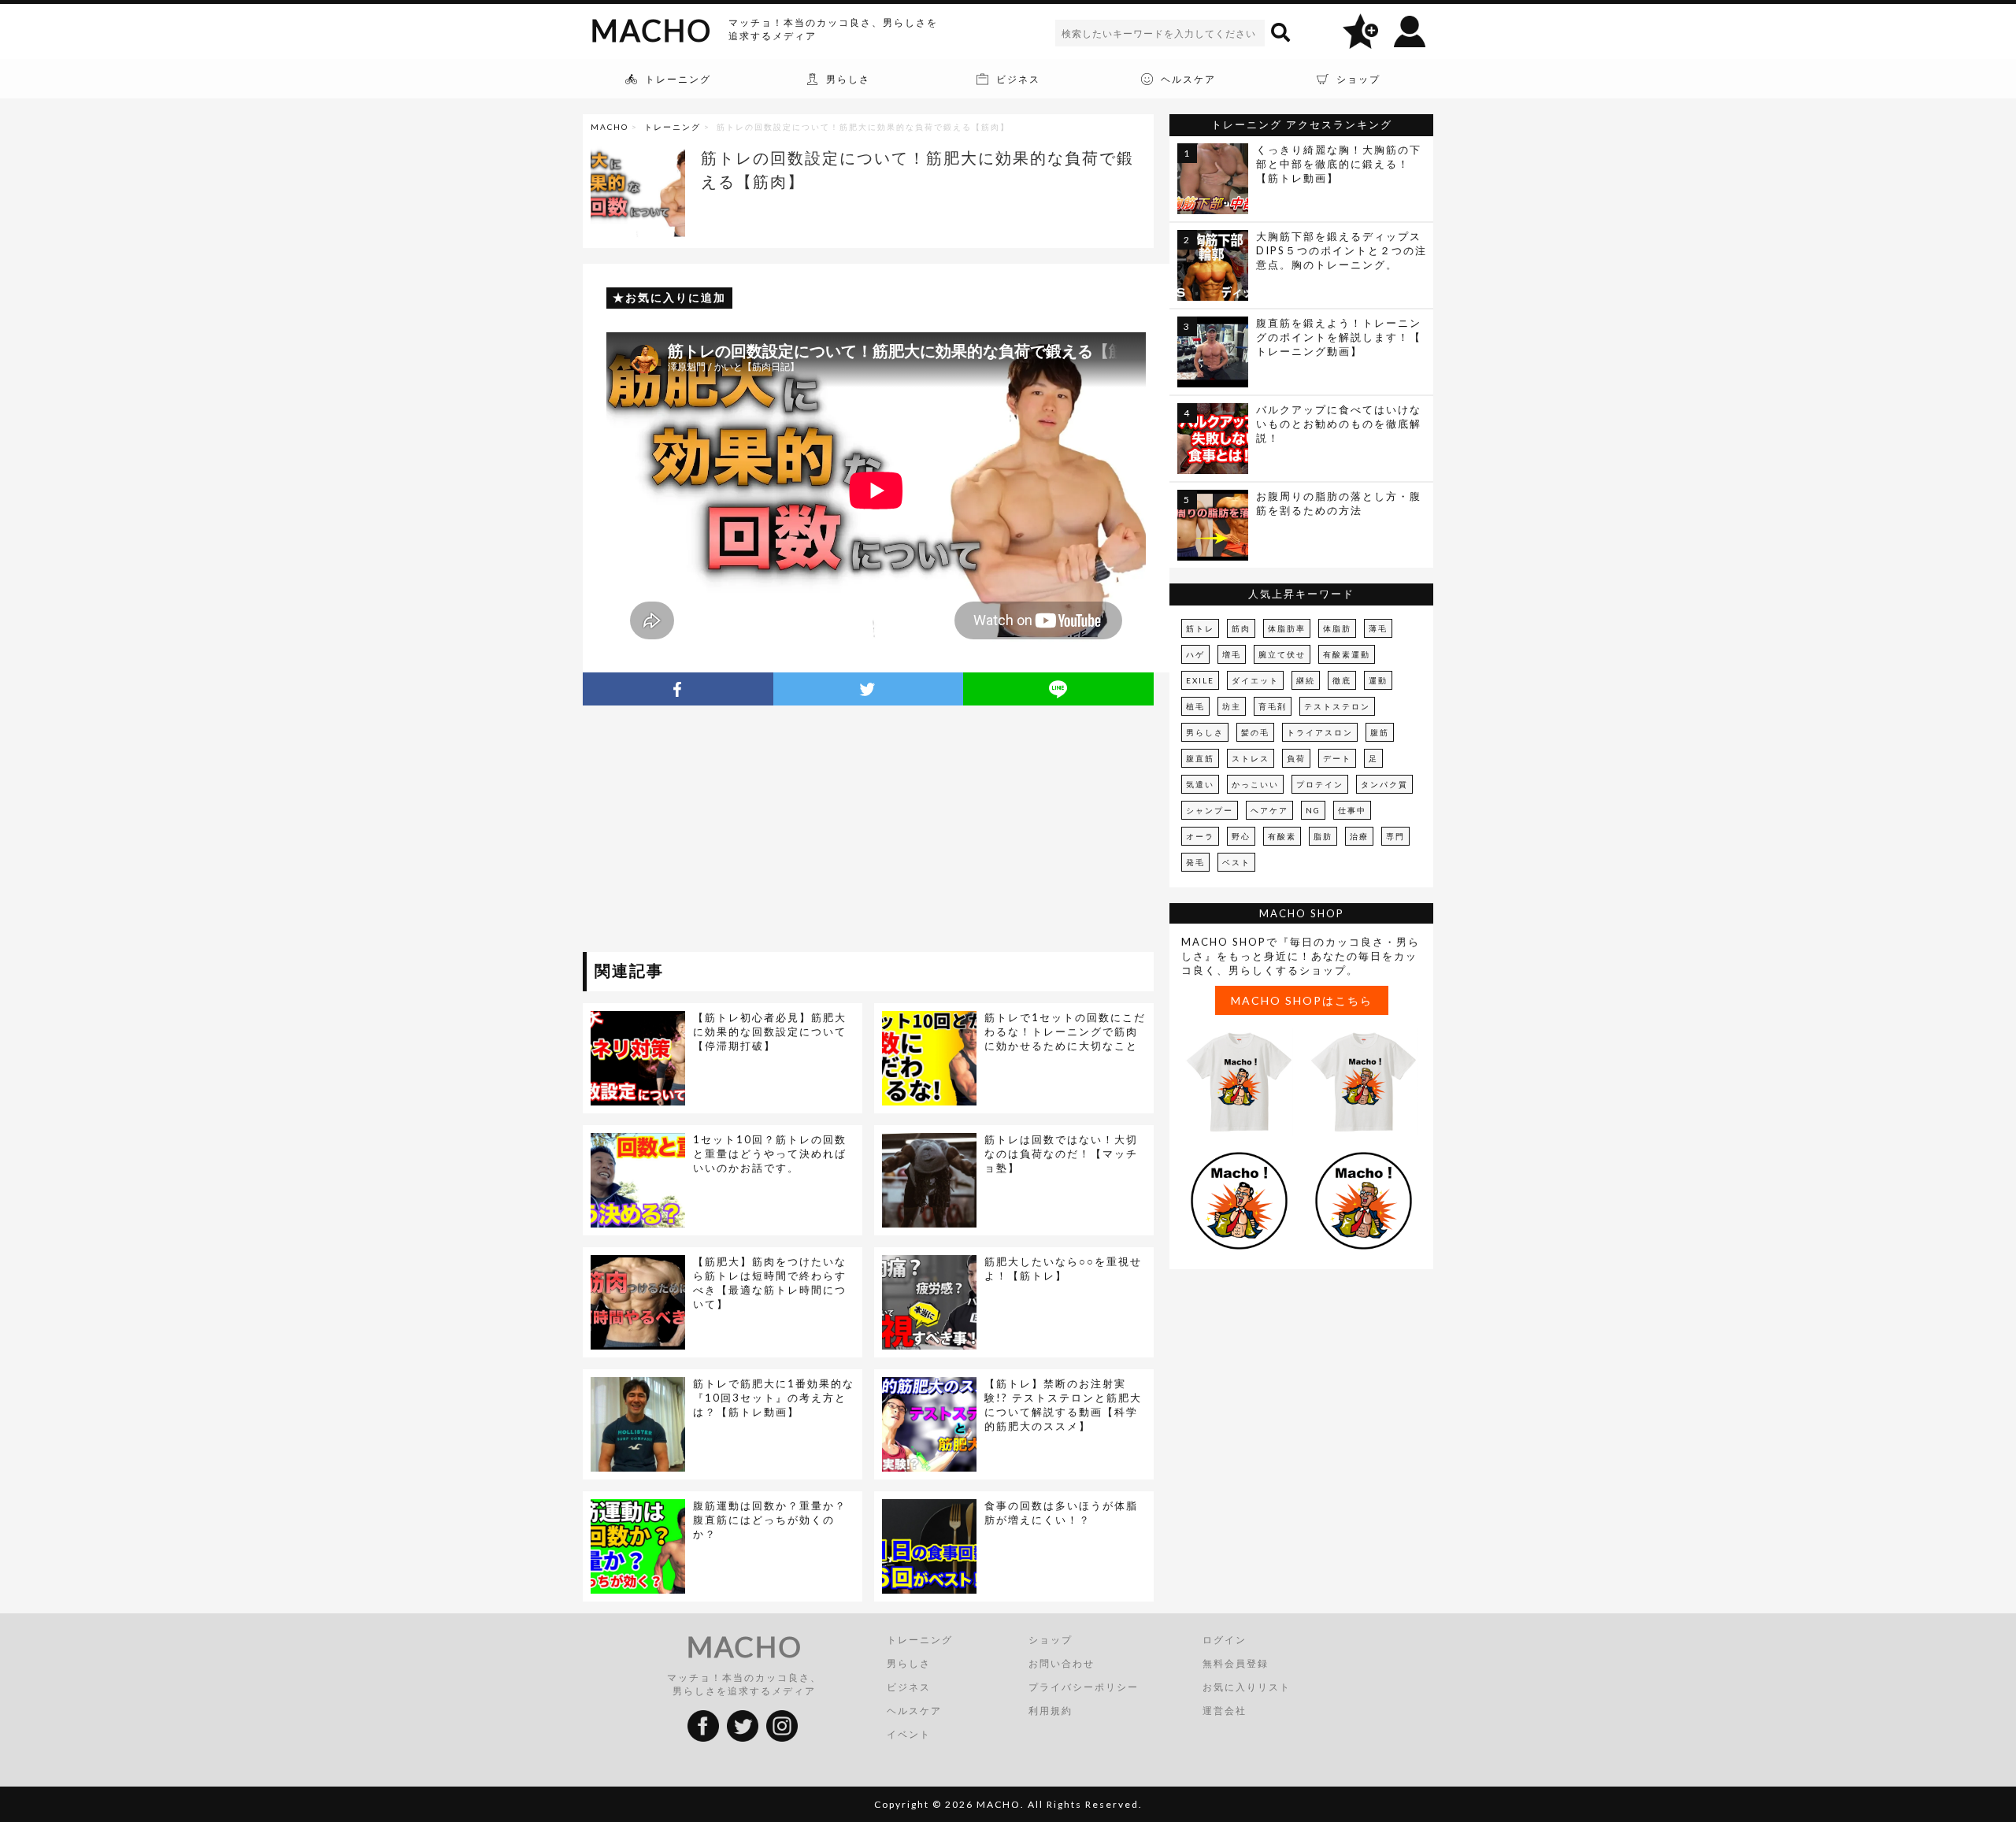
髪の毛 (1255, 732)
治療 (1359, 836)
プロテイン (1320, 784)
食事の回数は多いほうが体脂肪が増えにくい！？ (1061, 1513)
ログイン (1225, 1640)
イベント (909, 1734)
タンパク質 (1384, 784)
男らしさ (1205, 732)
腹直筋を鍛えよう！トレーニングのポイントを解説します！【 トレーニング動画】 (1339, 337)
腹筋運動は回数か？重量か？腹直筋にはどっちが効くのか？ (770, 1520)
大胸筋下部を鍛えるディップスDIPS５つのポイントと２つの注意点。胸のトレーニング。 (1342, 250)
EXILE (1200, 680)
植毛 (1195, 706)
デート (1337, 758)
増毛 (1232, 654)
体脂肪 (1337, 628)
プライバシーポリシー (1084, 1687)
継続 (1306, 680)
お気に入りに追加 (676, 297)
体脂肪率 (1287, 628)
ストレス (1251, 758)
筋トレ (1200, 628)
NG (1313, 810)
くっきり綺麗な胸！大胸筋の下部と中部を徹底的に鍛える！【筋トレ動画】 (1339, 164)
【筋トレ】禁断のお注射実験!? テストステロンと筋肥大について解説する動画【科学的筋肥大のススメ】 (1063, 1405)
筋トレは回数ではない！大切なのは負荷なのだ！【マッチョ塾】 (1061, 1154)
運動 (1378, 680)
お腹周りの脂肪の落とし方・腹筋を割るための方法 (1339, 503)
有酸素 (1282, 836)
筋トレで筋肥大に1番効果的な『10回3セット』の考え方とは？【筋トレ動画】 (774, 1398)
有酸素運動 (1347, 654)
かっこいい (1255, 784)
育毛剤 (1273, 706)
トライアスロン (1320, 732)
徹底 (1342, 680)
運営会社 (1225, 1711)
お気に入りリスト (1247, 1687)
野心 (1241, 836)
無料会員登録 (1236, 1663)
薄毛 (1378, 628)
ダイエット (1255, 680)
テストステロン (1337, 706)
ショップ (1051, 1640)
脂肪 (1323, 836)
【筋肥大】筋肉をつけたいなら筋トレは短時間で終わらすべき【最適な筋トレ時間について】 (770, 1283)
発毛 (1195, 862)
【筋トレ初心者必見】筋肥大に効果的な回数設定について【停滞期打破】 (770, 1031)
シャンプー (1210, 810)
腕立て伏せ (1282, 654)
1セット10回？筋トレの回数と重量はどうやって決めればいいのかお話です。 (770, 1154)
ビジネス (909, 1687)
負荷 (1296, 758)
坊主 (1232, 706)
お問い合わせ (1062, 1663)
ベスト (1236, 862)
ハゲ (1195, 654)
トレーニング (673, 127)
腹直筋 (1200, 758)
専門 (1395, 836)
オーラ (1200, 836)
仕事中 (1352, 810)
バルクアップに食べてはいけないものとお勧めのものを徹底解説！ (1339, 424)
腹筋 (1380, 732)
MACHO (651, 30)
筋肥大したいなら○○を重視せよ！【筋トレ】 (1063, 1268)
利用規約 (1051, 1711)
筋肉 (1241, 628)
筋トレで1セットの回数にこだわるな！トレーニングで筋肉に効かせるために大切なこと (1065, 1031)
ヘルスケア (914, 1711)
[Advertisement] (727, 831)
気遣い (1200, 784)
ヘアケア (1269, 810)
